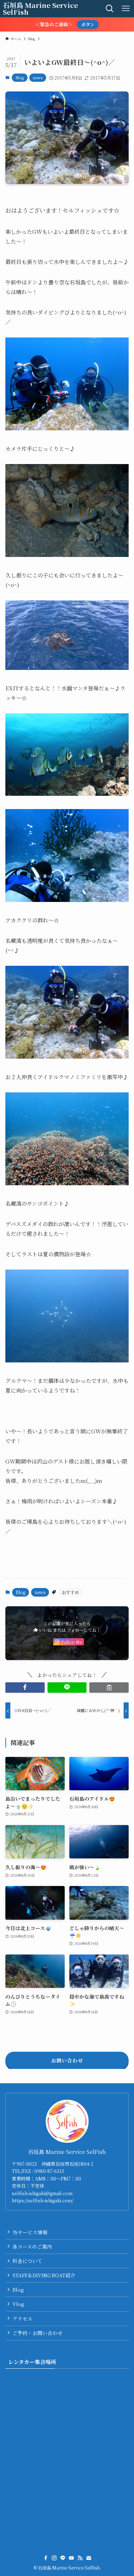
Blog (20, 77)
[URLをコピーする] (109, 1688)
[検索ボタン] (110, 9)
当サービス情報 (30, 2232)
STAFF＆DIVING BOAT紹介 (44, 2275)
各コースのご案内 (32, 2246)
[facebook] (46, 2558)
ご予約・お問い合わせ (38, 2333)
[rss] (80, 2558)
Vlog (18, 2304)
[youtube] (71, 2558)
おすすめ (70, 1592)
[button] (25, 1688)
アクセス (23, 2319)
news (38, 77)
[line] (63, 2558)
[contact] (89, 2558)
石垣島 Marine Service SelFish (40, 9)
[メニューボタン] (126, 9)
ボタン (88, 24)
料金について (28, 2261)
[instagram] (54, 2558)
